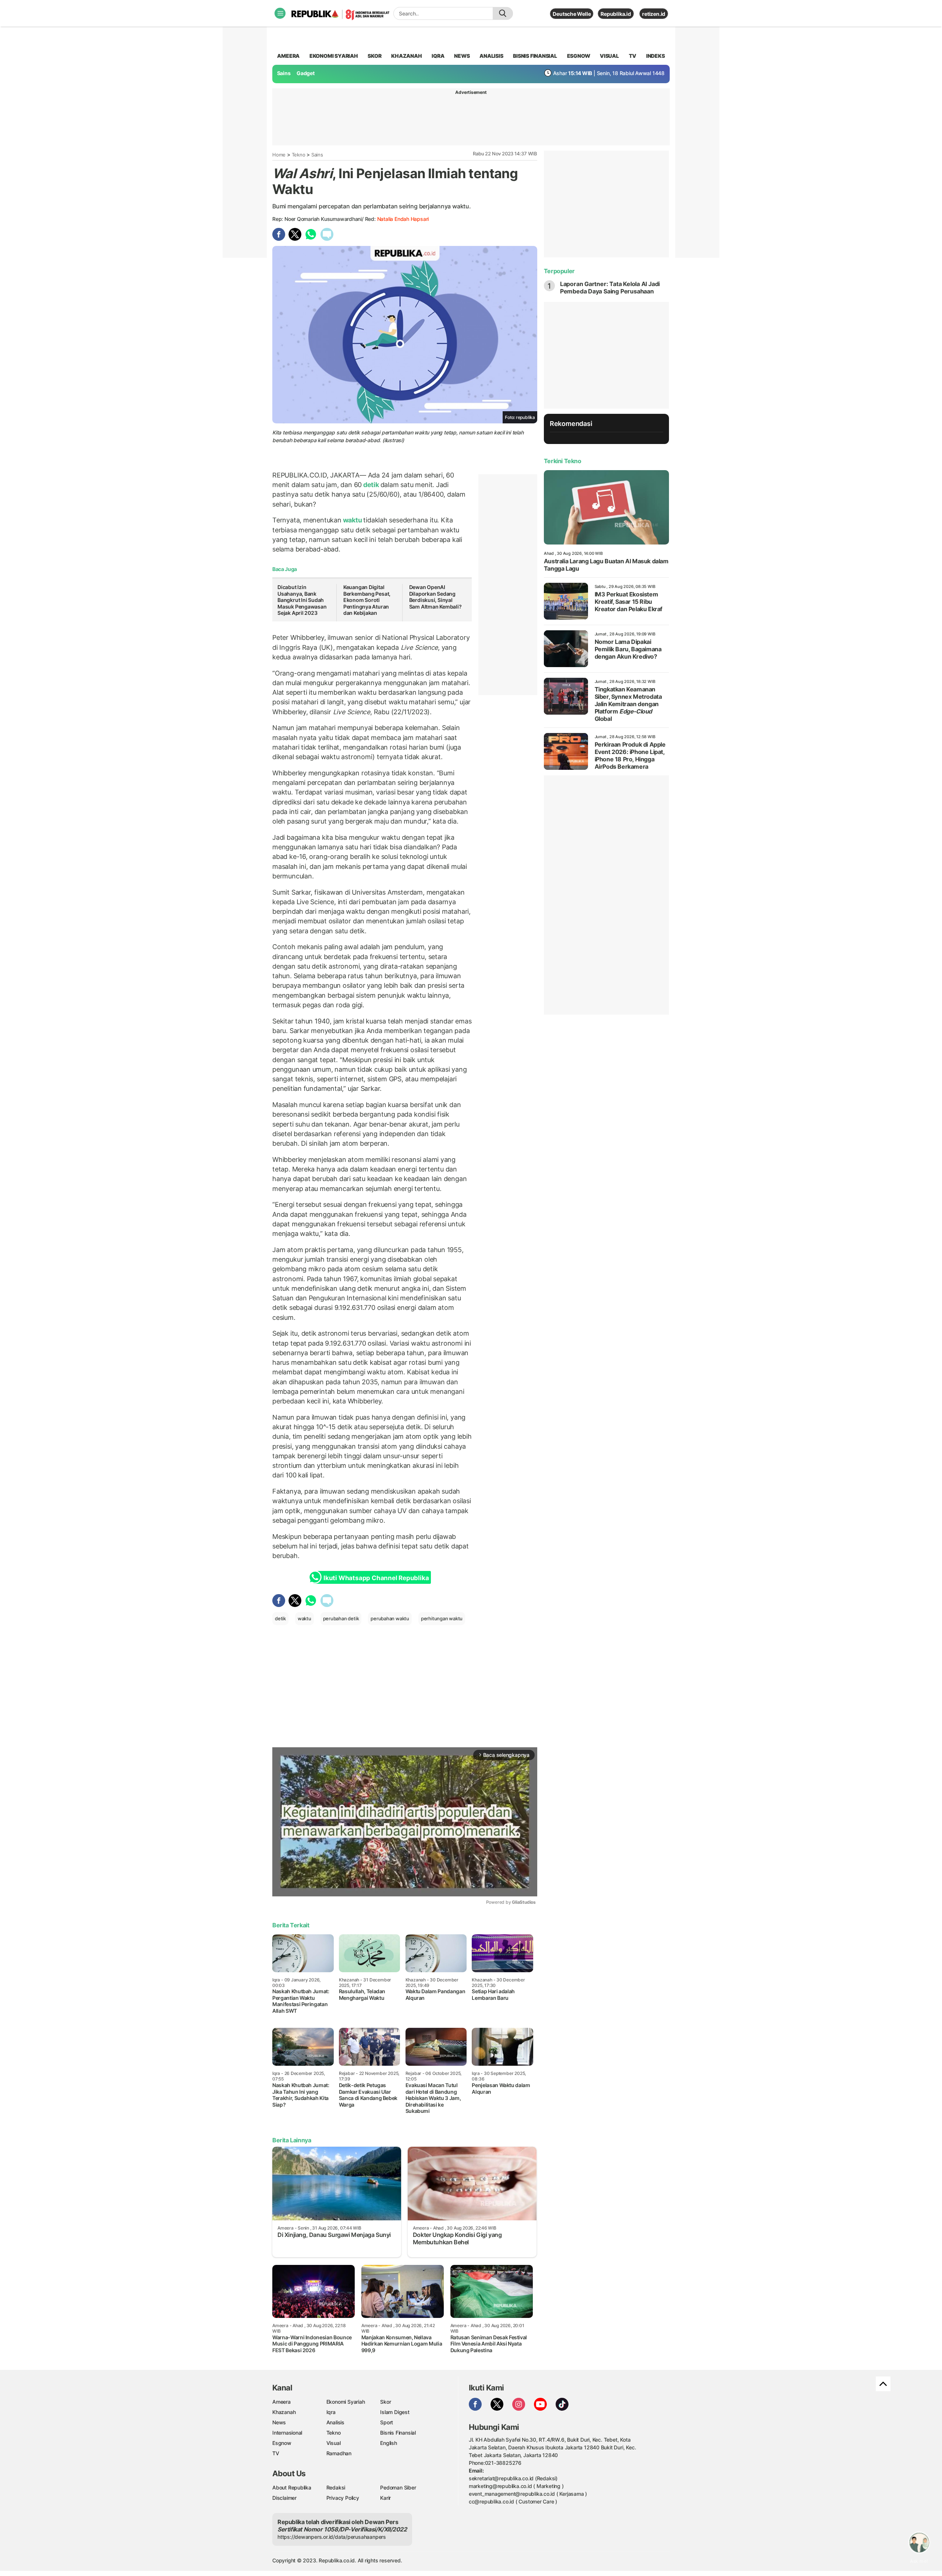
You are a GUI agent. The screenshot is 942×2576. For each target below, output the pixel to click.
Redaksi (336, 2487)
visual (609, 56)
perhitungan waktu (442, 1618)
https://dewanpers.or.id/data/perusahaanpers (332, 2537)
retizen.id (654, 14)
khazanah (406, 56)
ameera (288, 56)
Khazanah (284, 2412)
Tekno (299, 155)
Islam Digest (395, 2412)
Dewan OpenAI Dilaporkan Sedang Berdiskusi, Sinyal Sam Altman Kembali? (435, 597)
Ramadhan (339, 2453)
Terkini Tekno (563, 461)
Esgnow (282, 2443)
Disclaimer (284, 2498)
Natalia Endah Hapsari (403, 219)
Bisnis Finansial (535, 56)
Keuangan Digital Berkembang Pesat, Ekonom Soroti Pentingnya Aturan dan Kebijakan (367, 600)
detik (371, 485)
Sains (284, 73)
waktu (353, 520)
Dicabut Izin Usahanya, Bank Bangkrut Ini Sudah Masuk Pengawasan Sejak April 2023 (302, 600)
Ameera (281, 2402)
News (279, 2422)
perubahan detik (341, 1618)
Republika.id (616, 14)
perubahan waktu (390, 1618)
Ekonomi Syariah (334, 56)
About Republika (292, 2487)
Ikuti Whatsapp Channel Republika (376, 1578)
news (462, 56)
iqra (438, 56)
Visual (334, 2443)
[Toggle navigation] (280, 13)
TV (633, 56)
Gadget (306, 73)
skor (374, 56)
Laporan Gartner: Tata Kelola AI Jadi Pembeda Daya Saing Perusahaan (610, 288)
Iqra (331, 2412)
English (389, 2443)
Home (279, 155)
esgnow (579, 56)
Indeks (656, 56)
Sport (387, 2422)
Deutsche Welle (572, 14)
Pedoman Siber (398, 2487)
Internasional (287, 2433)
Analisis (335, 2422)
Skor (385, 2402)
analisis (491, 56)
